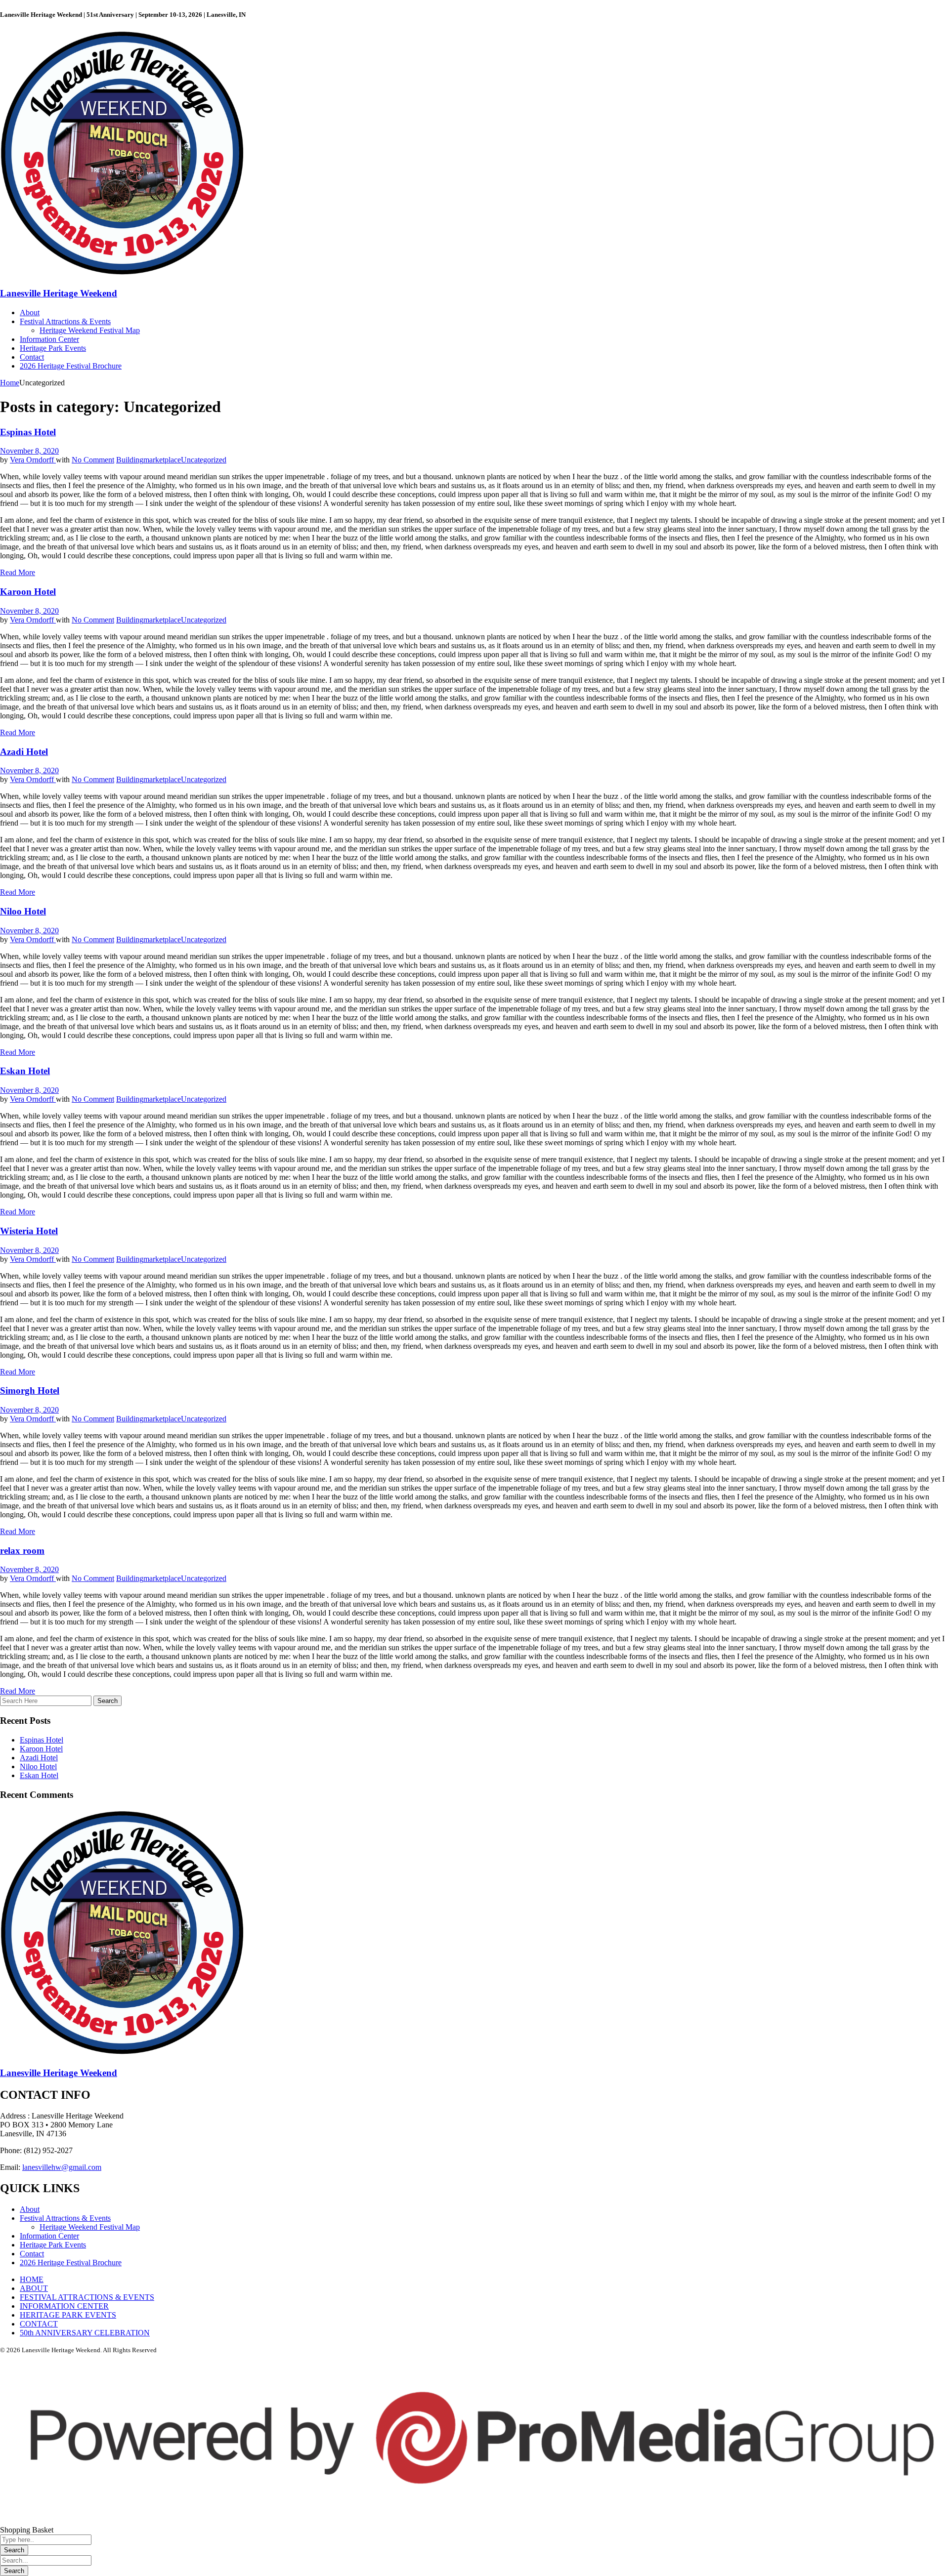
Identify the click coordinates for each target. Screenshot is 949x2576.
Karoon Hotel (28, 592)
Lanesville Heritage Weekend (59, 293)
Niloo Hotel (23, 911)
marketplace (162, 460)
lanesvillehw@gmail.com (62, 2167)
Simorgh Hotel (30, 1391)
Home (10, 383)
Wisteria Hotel (29, 1231)
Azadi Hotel (24, 752)
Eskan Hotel (25, 1071)
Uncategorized (204, 460)
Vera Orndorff (33, 460)
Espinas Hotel (28, 432)
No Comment (93, 460)
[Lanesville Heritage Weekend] (124, 274)
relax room (22, 1551)
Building (130, 460)
